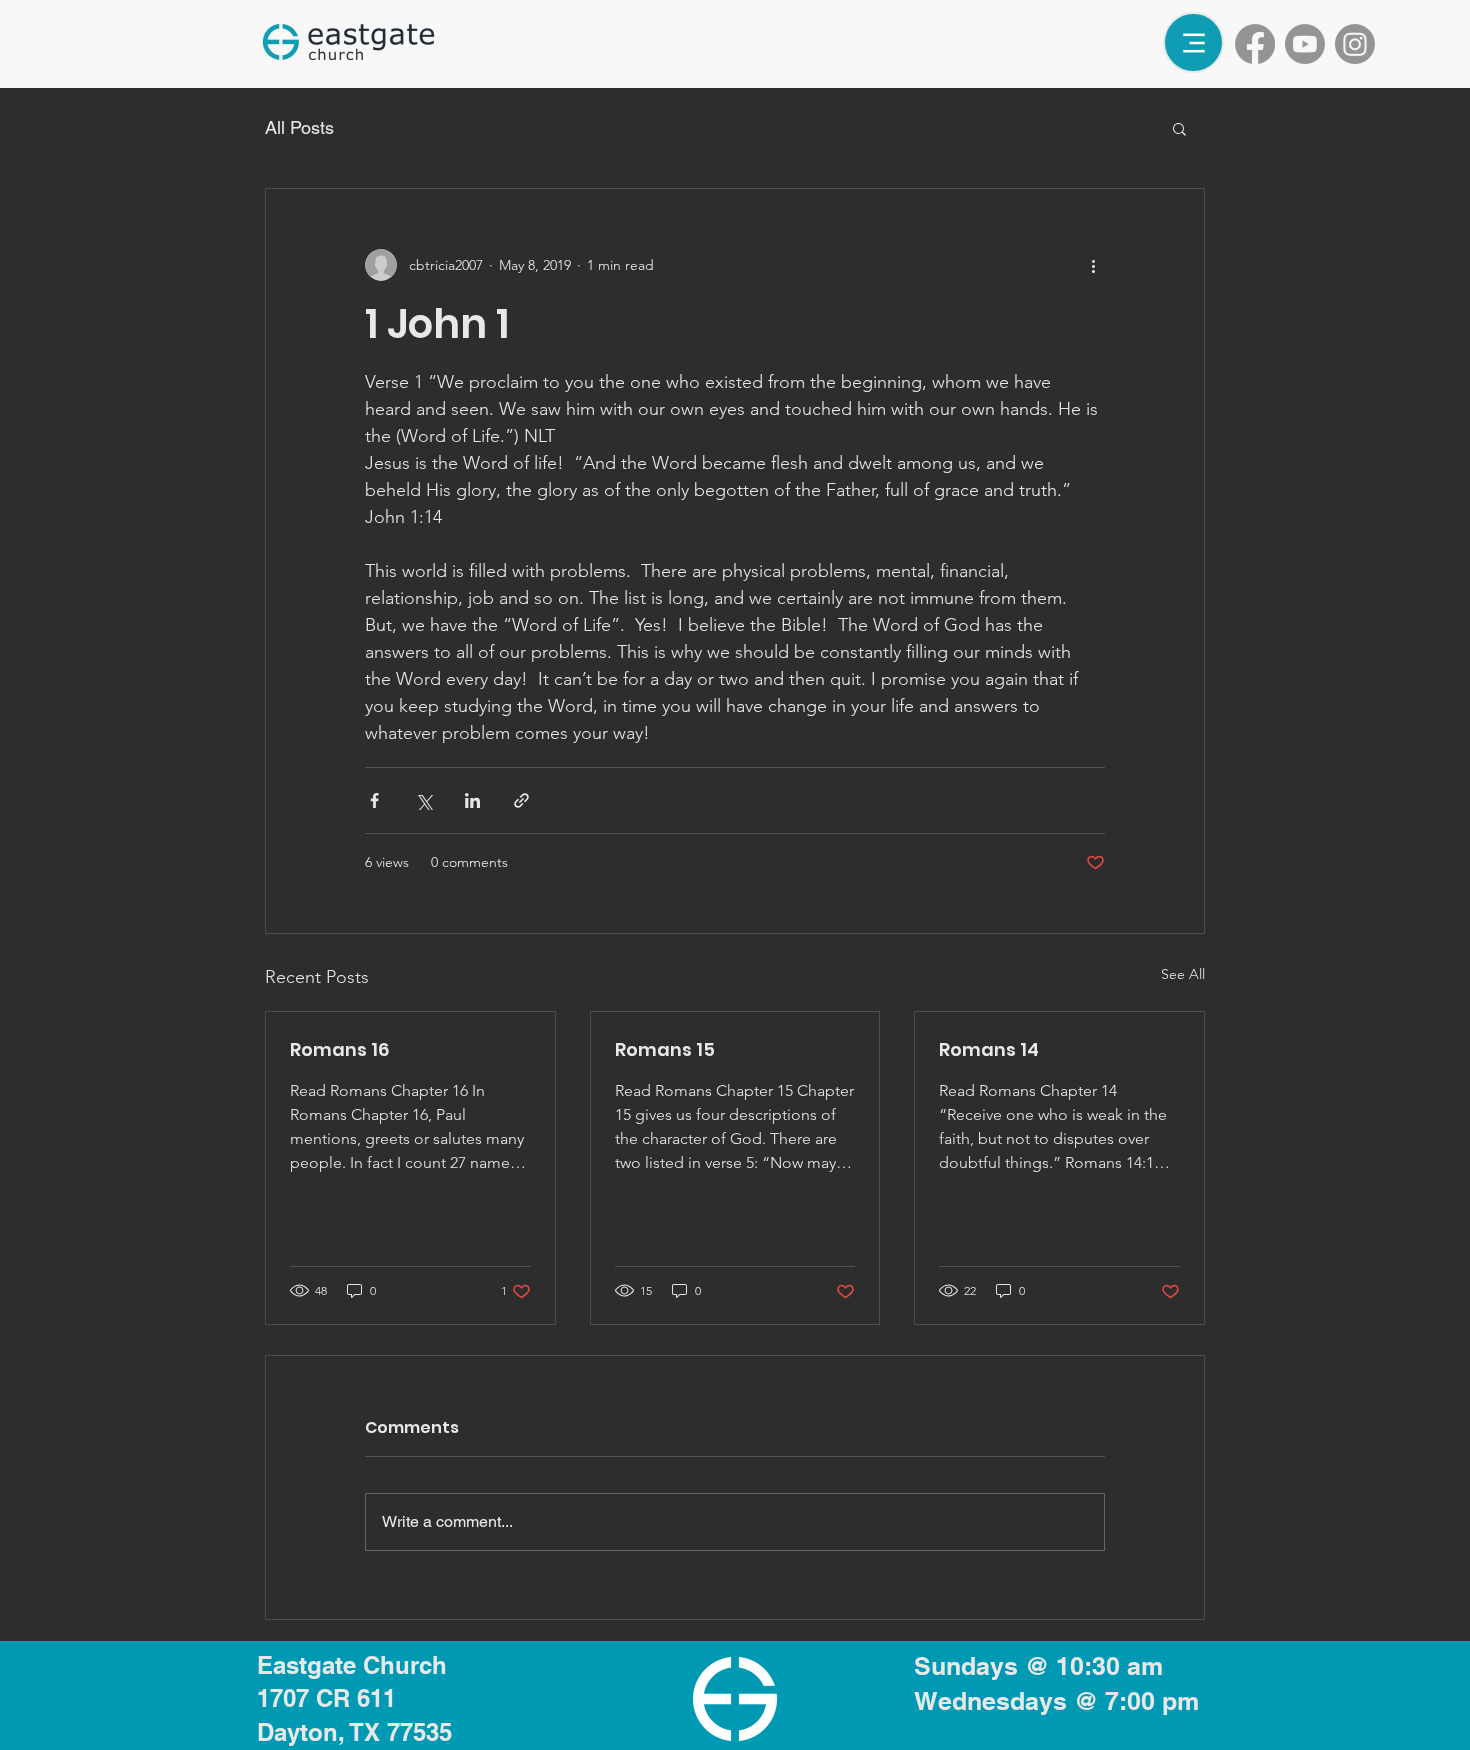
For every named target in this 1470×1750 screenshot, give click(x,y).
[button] (1179, 128)
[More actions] (1093, 265)
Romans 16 (339, 1049)
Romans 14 (989, 1049)
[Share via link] (521, 800)
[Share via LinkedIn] (472, 800)
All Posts (299, 127)
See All (1183, 974)
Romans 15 (665, 1049)
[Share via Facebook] (374, 800)
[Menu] (1193, 42)
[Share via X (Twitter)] (423, 800)
